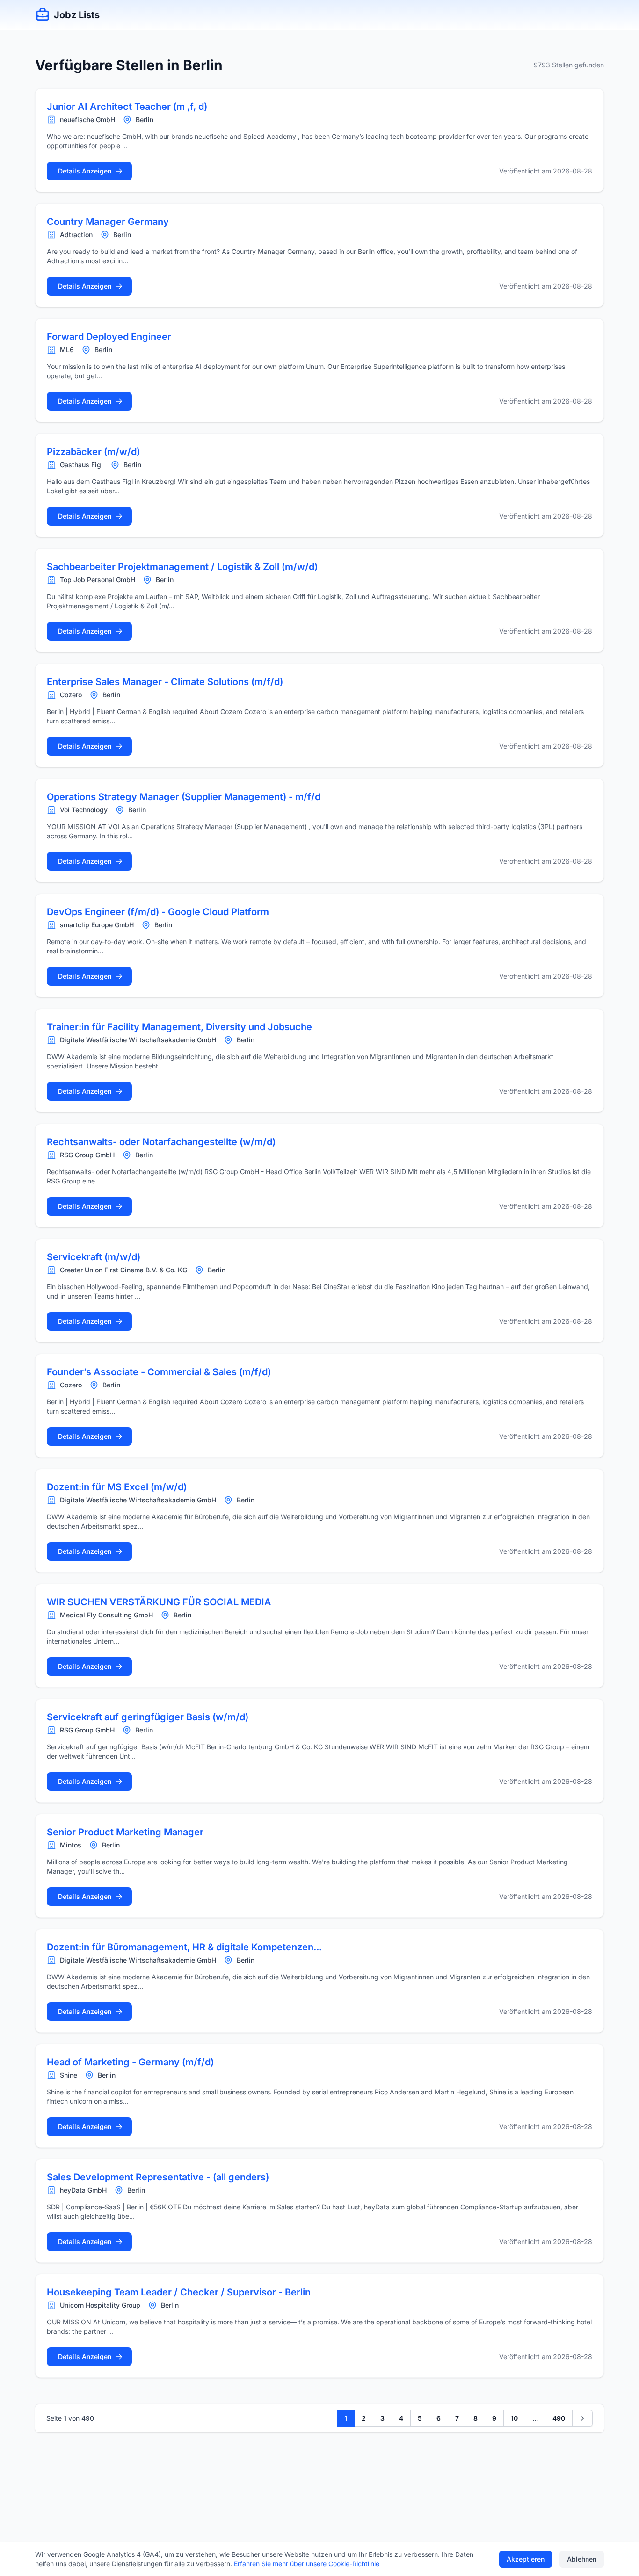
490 (559, 2418)
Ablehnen (582, 2559)
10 (514, 2418)
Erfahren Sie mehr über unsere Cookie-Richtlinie (307, 2564)
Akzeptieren (526, 2559)
